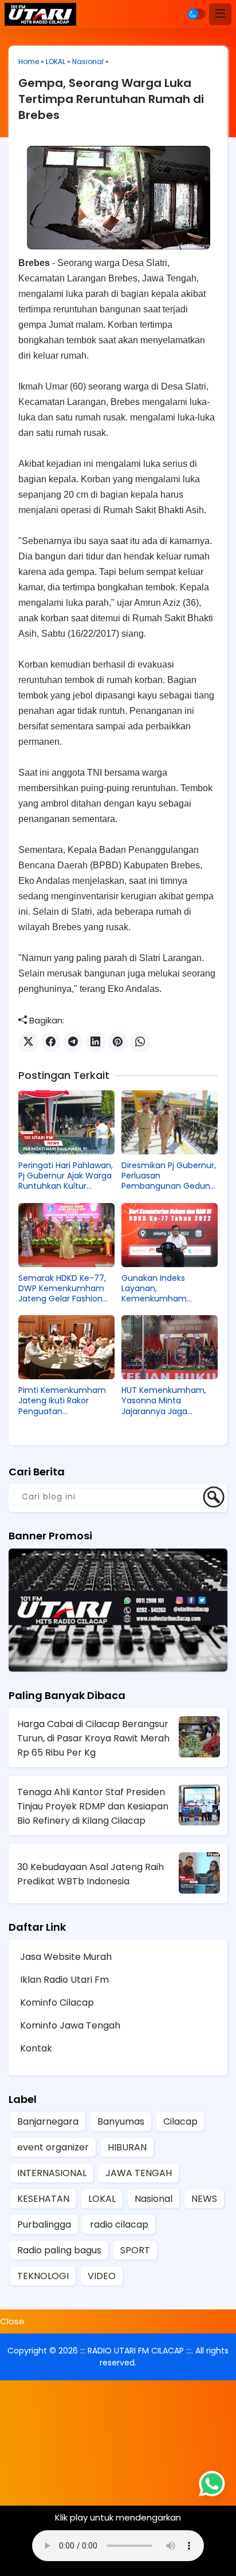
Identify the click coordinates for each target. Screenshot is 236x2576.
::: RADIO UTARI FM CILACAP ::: (136, 2351)
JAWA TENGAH (139, 2173)
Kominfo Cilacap (57, 2003)
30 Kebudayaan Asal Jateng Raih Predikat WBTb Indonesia (91, 1874)
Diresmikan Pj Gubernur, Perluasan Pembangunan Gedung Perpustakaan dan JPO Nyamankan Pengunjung (169, 1176)
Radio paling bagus (59, 2250)
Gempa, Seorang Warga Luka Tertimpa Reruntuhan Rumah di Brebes (111, 99)
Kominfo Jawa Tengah (70, 2025)
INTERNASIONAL (52, 2173)
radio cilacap (119, 2224)
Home (29, 61)
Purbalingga (44, 2224)
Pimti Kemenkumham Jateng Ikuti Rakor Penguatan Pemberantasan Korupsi (66, 1401)
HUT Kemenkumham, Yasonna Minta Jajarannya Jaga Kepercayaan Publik (164, 1401)
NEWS (204, 2199)
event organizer (53, 2147)
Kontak (36, 2048)
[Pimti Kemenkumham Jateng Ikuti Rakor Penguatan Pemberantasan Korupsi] (66, 1347)
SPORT (135, 2250)
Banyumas (121, 2121)
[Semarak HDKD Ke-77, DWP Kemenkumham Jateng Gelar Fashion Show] (66, 1235)
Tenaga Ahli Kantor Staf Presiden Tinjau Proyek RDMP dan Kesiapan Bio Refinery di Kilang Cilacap (93, 1806)
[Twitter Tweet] (28, 1042)
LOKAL (56, 61)
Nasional (88, 61)
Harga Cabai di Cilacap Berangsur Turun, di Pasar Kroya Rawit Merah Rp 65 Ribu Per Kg (93, 1738)
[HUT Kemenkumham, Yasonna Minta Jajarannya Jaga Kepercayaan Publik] (170, 1347)
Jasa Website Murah (66, 1957)
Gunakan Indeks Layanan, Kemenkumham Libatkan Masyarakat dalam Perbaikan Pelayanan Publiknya (162, 1289)
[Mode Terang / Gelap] (196, 14)
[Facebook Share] (51, 1042)
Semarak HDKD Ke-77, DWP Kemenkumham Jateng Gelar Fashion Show (62, 1289)
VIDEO (102, 2276)
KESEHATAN (43, 2199)
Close (12, 2321)
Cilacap (180, 2121)
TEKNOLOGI (43, 2276)
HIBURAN (127, 2147)
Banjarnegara (48, 2121)
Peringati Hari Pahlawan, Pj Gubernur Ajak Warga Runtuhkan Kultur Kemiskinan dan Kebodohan (66, 1176)
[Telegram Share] (73, 1042)
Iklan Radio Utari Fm (64, 1980)
